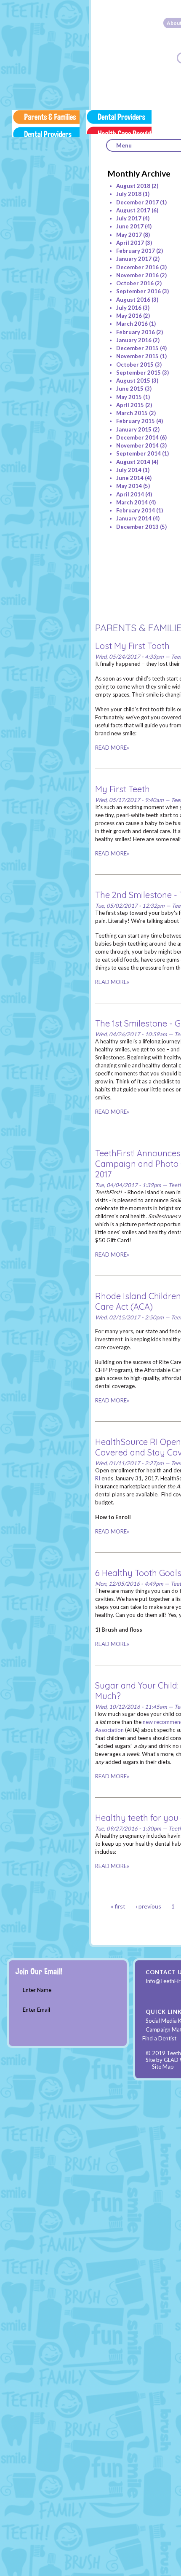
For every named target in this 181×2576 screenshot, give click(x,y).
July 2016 (129, 308)
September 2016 (138, 291)
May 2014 (129, 486)
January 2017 (134, 259)
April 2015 (130, 405)
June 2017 (130, 226)
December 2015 (137, 348)
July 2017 (129, 218)
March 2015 (132, 413)
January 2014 (134, 518)
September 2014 (138, 453)
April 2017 (130, 243)
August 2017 (133, 210)
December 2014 (137, 437)
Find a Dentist (159, 2038)
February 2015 (136, 421)
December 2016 (137, 267)
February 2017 (136, 251)
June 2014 (130, 478)
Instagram (154, 1994)
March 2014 (132, 502)
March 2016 (132, 324)
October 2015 (135, 365)
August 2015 (133, 381)
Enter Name (37, 1990)
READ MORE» (112, 748)
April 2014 (130, 494)
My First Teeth (122, 789)
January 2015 (134, 429)
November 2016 (137, 275)
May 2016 (129, 316)
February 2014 (136, 510)
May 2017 (129, 235)
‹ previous (148, 1906)
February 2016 (136, 332)
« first (118, 1906)
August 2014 (133, 462)
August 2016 (133, 300)
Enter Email (36, 2010)
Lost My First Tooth (132, 646)
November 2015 (137, 356)
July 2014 (129, 470)
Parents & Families (46, 123)
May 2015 (129, 397)
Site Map (163, 2067)
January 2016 (134, 340)
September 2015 (138, 373)
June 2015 (130, 389)
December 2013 (137, 527)
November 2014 (137, 445)
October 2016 (135, 283)
